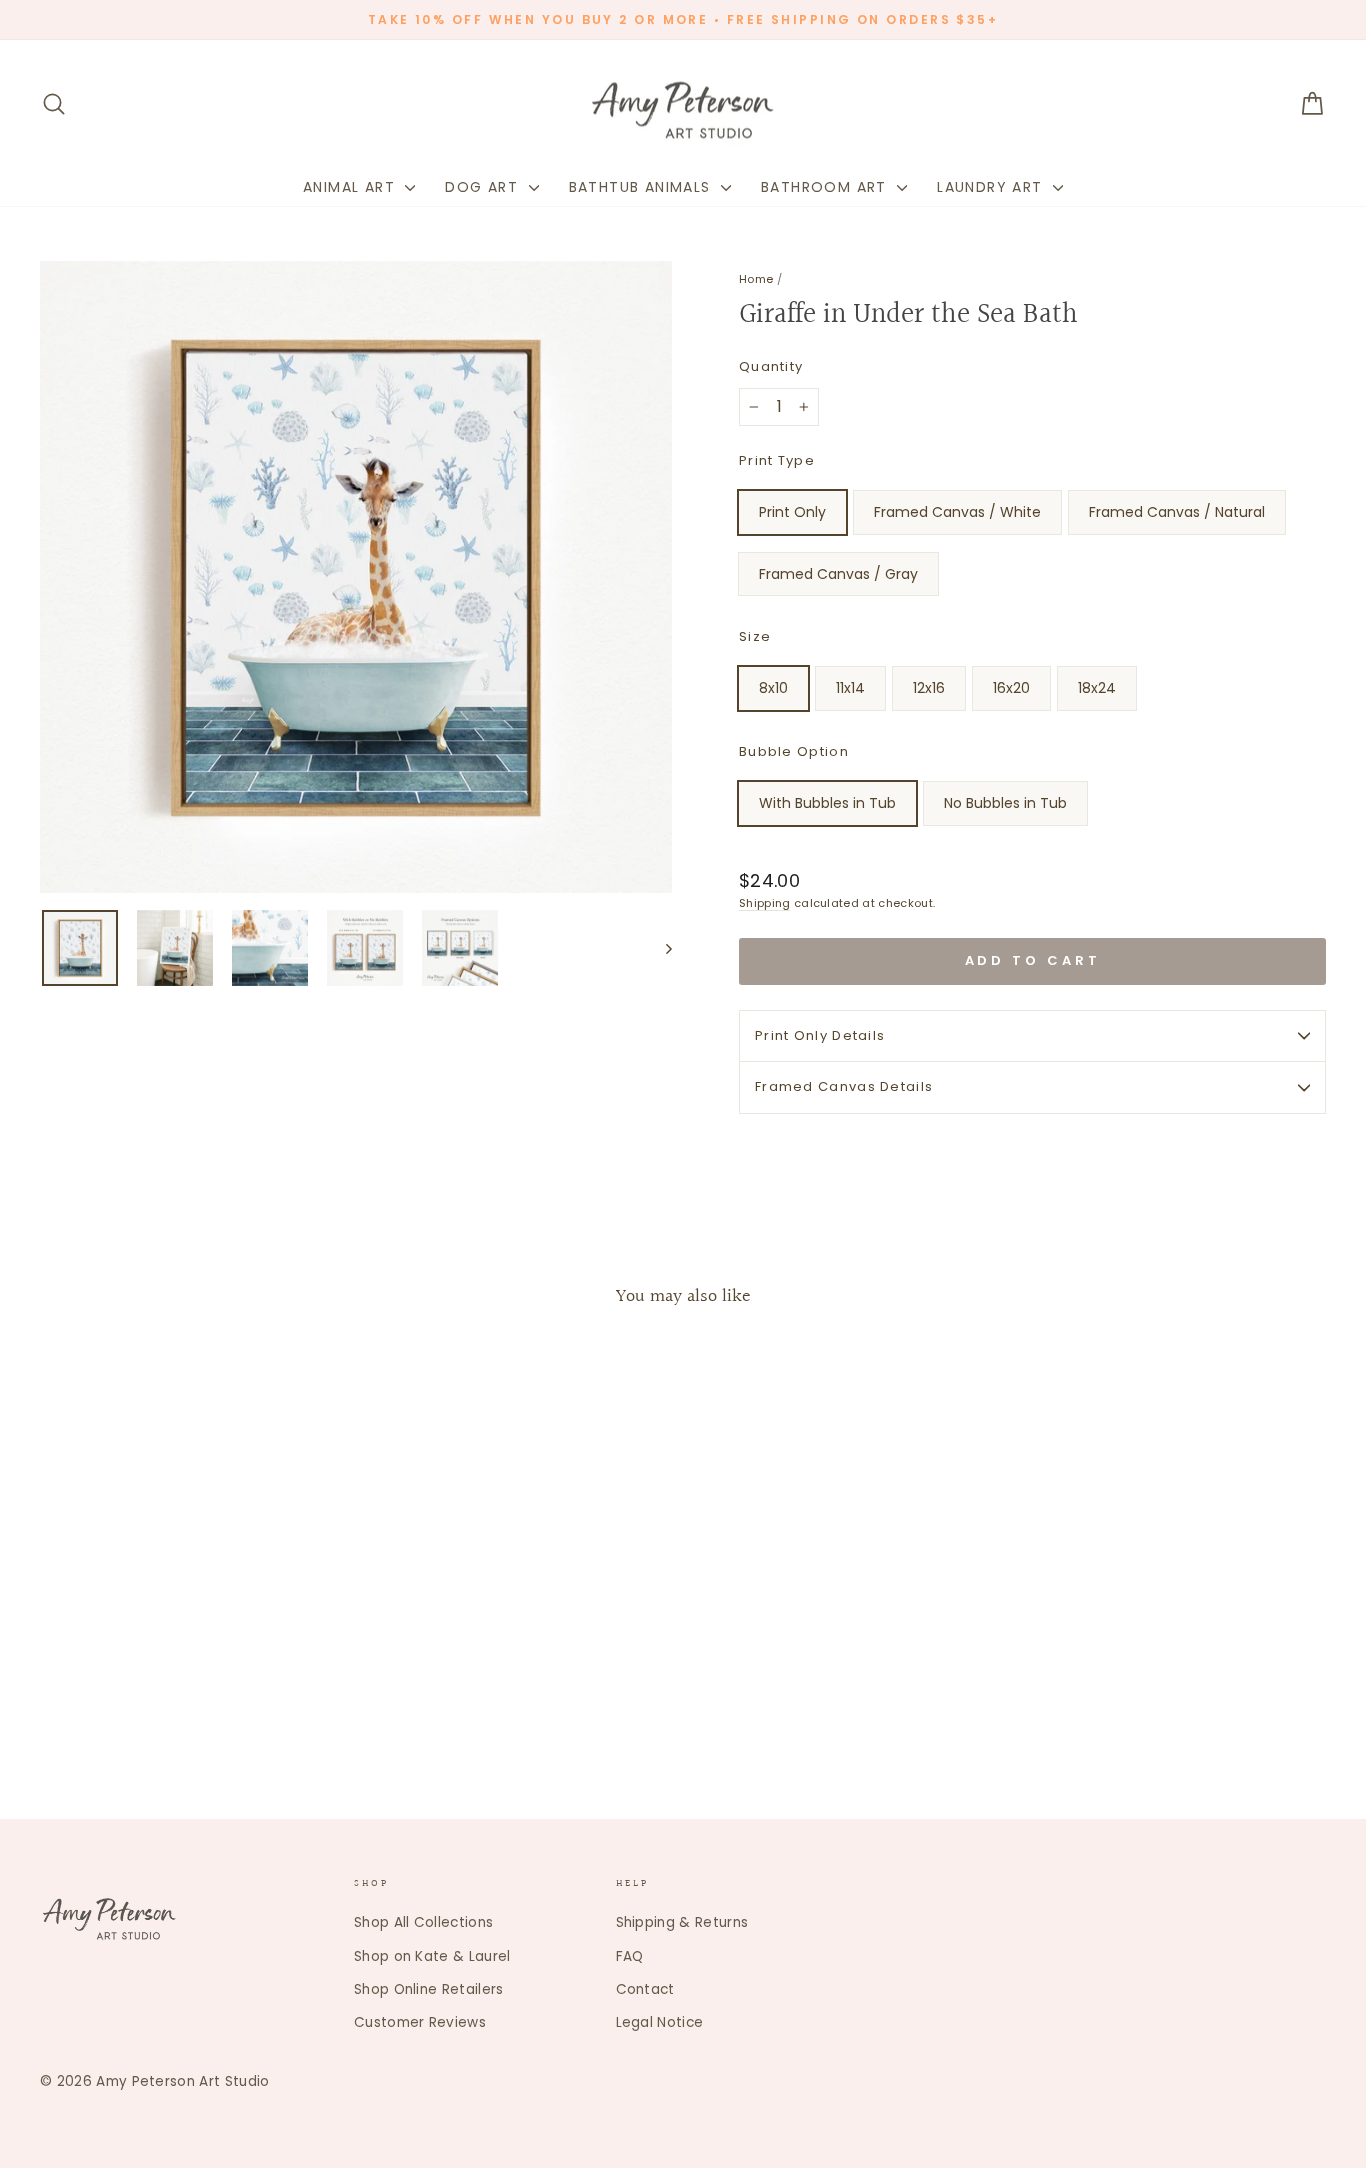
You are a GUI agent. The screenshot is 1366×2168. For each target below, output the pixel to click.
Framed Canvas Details (844, 1086)
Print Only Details (820, 1035)
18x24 (1097, 688)
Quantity (771, 366)
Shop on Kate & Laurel (432, 1956)
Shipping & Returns (682, 1922)
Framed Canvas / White (957, 512)
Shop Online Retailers (429, 1989)
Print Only (792, 512)
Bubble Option (794, 751)
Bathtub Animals (642, 187)
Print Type (777, 460)
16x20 (1011, 688)
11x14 (850, 688)
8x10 (773, 688)
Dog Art (484, 187)
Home (756, 279)
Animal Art (351, 187)
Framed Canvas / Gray (838, 574)
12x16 (929, 688)
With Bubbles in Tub (827, 803)
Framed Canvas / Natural (1177, 512)
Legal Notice (660, 2022)
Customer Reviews (420, 2022)
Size (755, 636)
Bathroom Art (826, 187)
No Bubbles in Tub (1005, 803)
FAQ (630, 1956)
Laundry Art (992, 187)
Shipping (765, 903)
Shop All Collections (423, 1922)
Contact (645, 1989)
